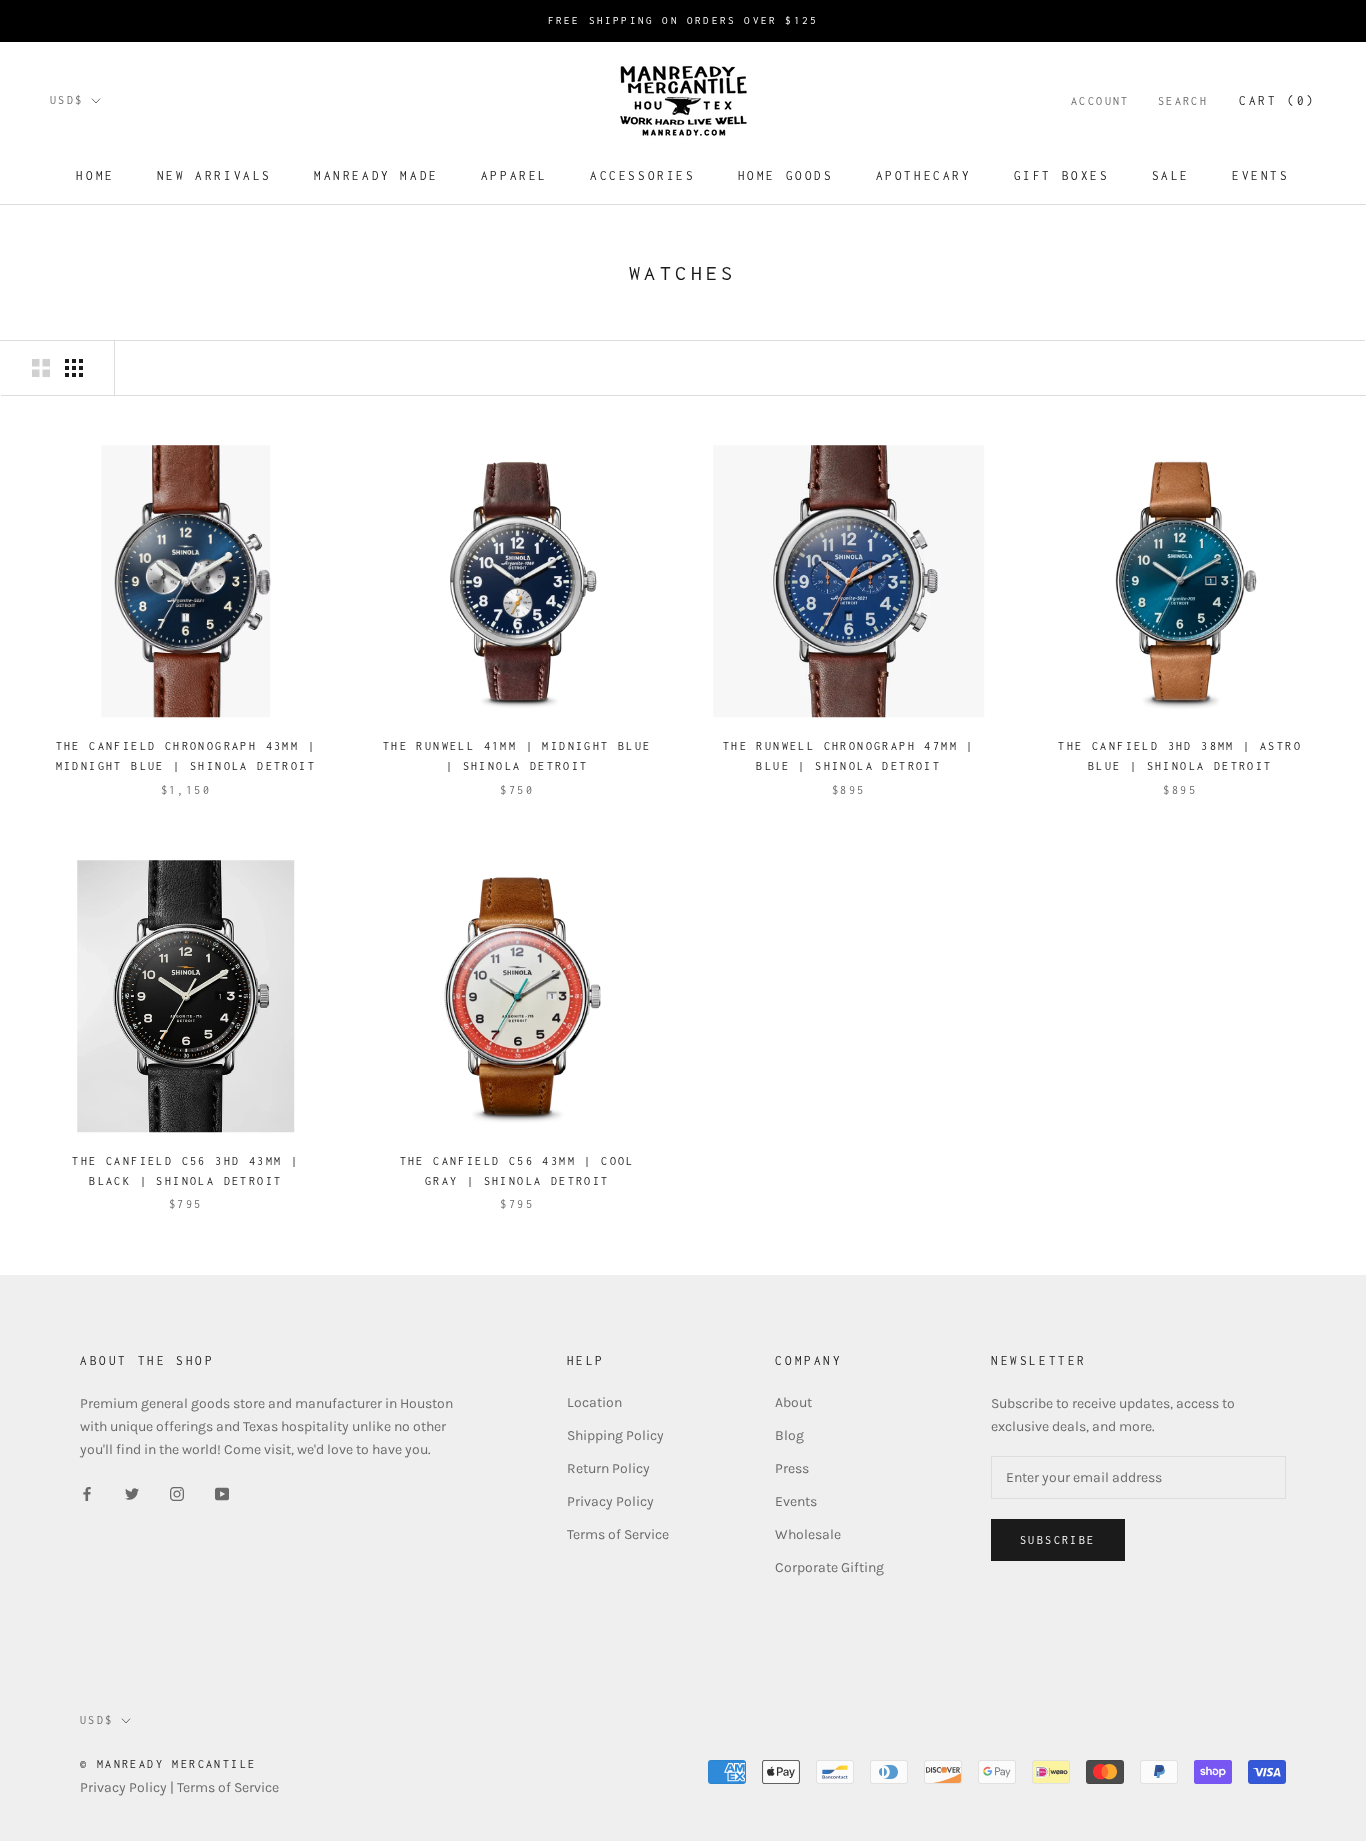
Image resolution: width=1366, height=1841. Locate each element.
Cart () (1277, 100)
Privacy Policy (610, 1501)
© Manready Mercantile (168, 1764)
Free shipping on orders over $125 (683, 20)
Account (1100, 101)
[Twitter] (132, 1492)
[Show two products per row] (41, 368)
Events (1261, 175)
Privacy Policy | (128, 1787)
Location (594, 1402)
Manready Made (376, 175)
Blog (789, 1435)
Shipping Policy (615, 1435)
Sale (1171, 175)
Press (792, 1468)
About (793, 1402)
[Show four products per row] (74, 368)
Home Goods (786, 175)
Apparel (514, 175)
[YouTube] (222, 1492)
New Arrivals (214, 175)
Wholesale (808, 1534)
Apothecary (924, 175)
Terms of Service (618, 1534)
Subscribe (1058, 1540)
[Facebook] (87, 1492)
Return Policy (608, 1468)
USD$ (67, 100)
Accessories (643, 175)
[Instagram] (177, 1492)
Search (1183, 101)
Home (95, 175)
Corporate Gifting (829, 1567)
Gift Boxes (1062, 175)
